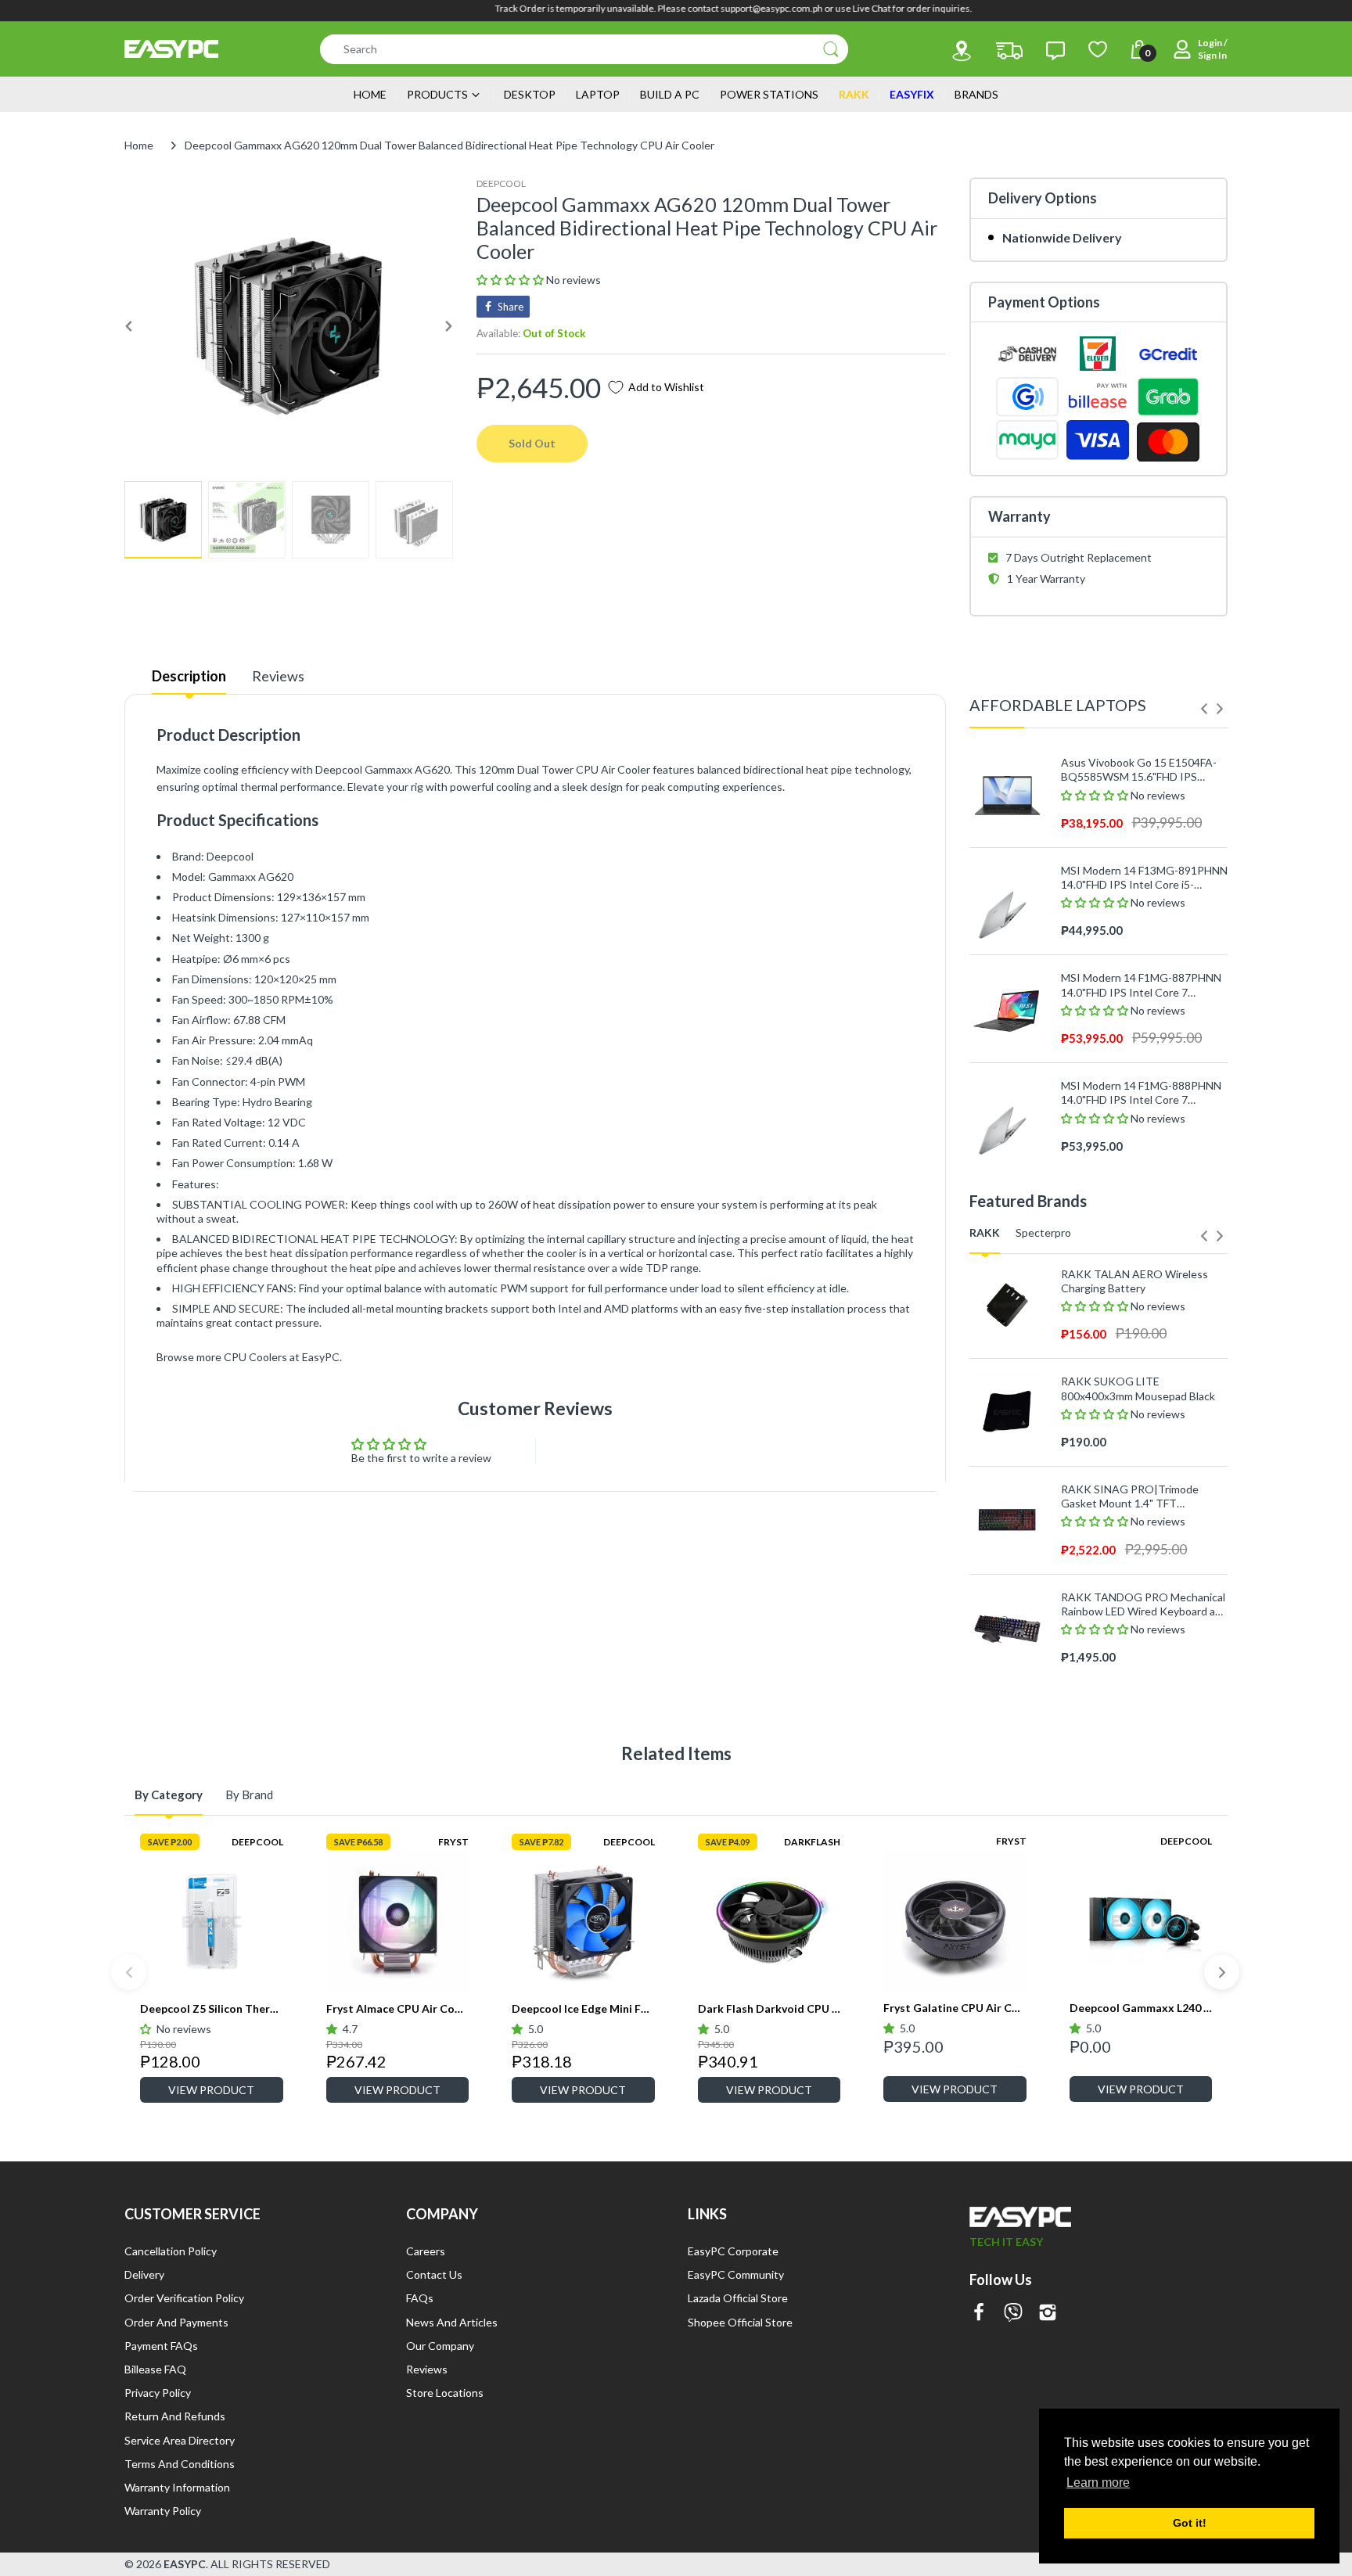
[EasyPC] (171, 49)
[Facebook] (979, 2314)
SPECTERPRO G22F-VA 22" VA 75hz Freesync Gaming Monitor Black (1138, 1680)
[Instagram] (1048, 2314)
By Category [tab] (169, 1795)
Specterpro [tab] (1043, 1232)
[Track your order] (1009, 51)
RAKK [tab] (985, 1232)
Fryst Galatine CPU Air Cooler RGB (955, 2008)
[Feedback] (1055, 51)
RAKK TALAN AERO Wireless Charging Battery (1134, 1281)
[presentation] (1204, 709)
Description (189, 676)
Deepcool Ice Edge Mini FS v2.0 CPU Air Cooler (583, 2008)
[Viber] (1013, 2314)
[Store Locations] (962, 51)
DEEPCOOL (501, 183)
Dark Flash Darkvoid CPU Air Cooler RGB (769, 2008)
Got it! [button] (1190, 2523)
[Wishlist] (1098, 49)
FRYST (453, 1842)
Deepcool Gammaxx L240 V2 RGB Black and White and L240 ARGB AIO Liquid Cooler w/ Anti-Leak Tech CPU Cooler (1141, 2008)
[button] (511, 280)
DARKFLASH (812, 1842)
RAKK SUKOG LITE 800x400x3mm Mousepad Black (1138, 1388)
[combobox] (584, 49)
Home (139, 145)
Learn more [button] (1098, 2483)
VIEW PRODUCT (211, 2090)
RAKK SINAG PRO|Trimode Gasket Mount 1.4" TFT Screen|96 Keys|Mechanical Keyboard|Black (1130, 1496)
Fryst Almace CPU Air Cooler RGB (398, 2008)
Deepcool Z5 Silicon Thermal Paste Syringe (212, 2008)
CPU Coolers (255, 1357)
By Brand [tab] (249, 1795)
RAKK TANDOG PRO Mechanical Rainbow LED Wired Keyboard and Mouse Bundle (1144, 1604)
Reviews (278, 676)
